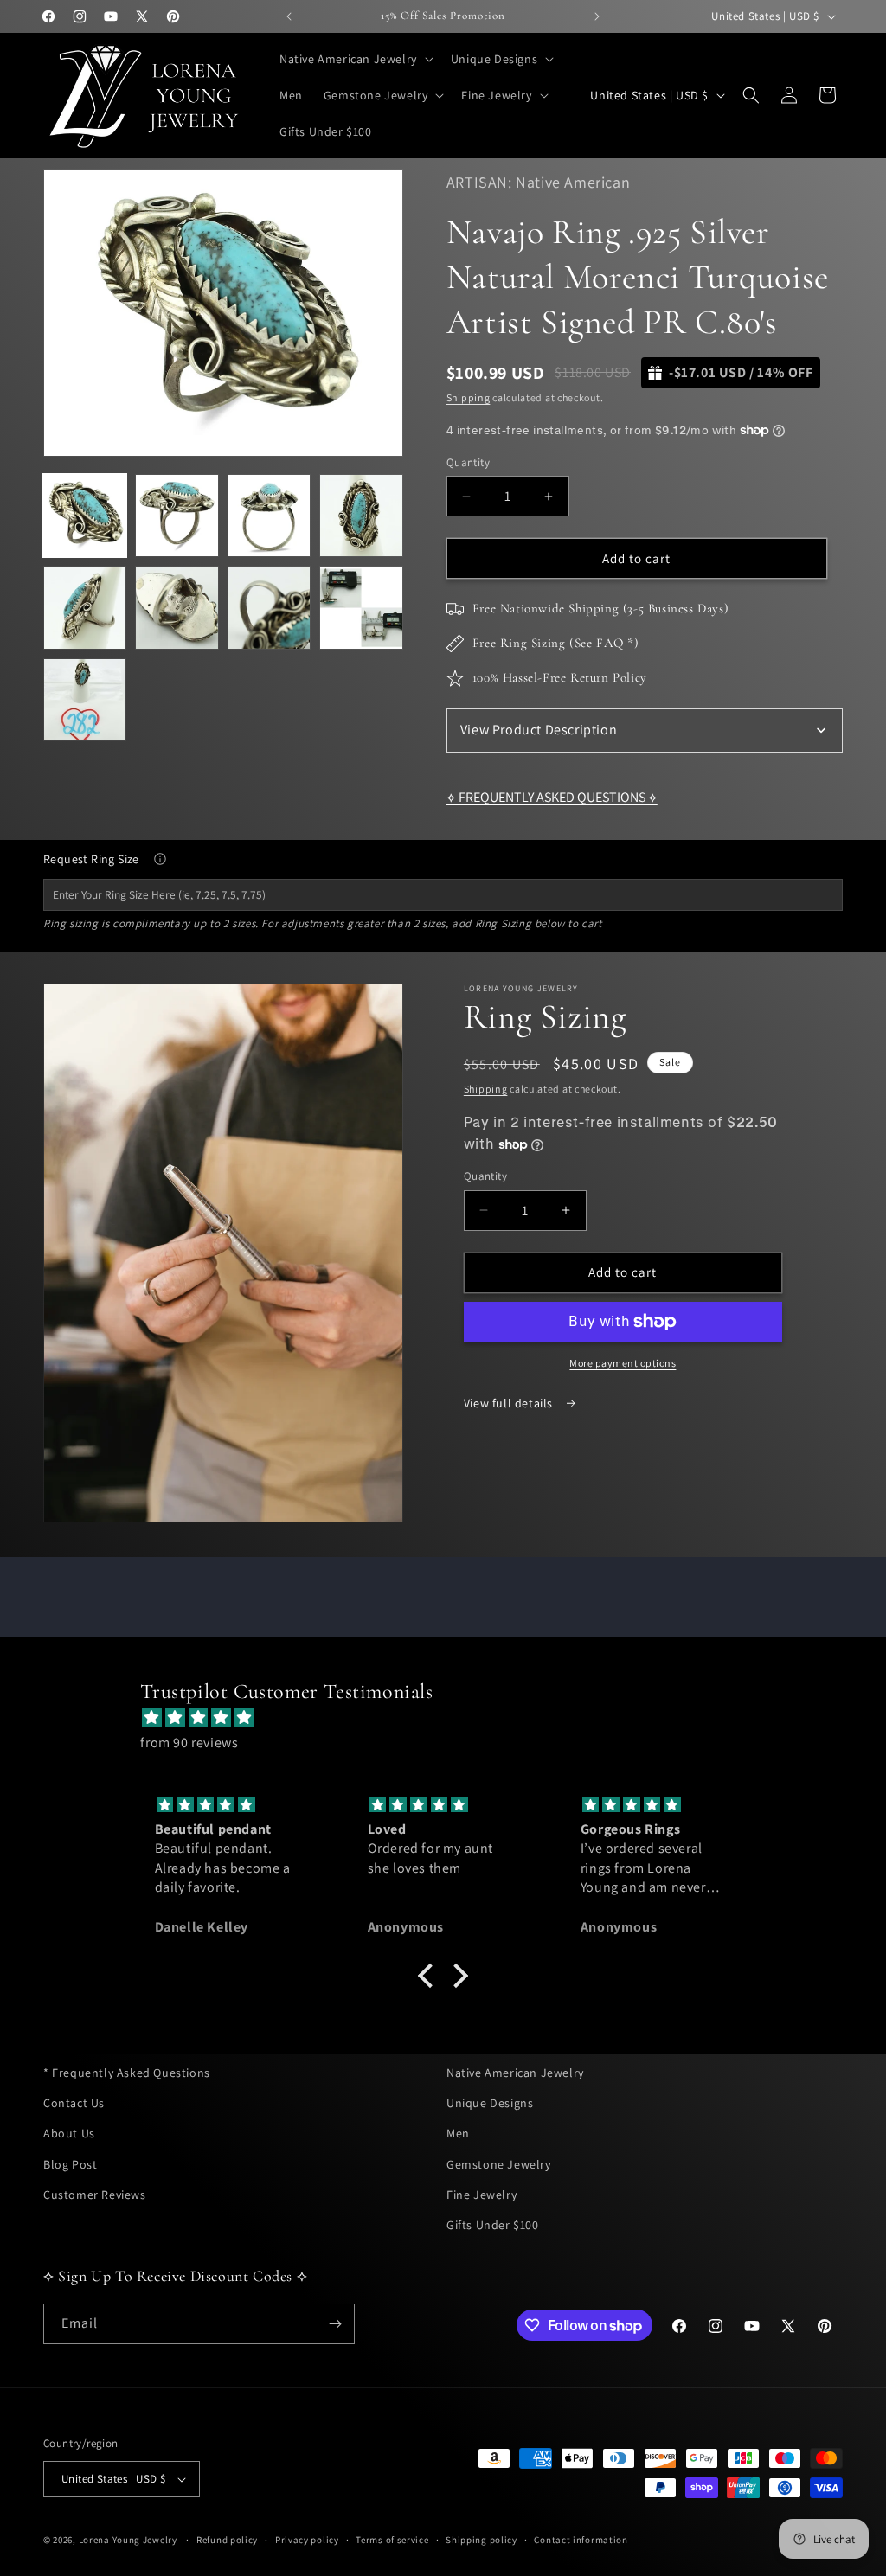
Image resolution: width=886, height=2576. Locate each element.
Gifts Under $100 (493, 2225)
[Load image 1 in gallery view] (85, 516)
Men (458, 2133)
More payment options (623, 1363)
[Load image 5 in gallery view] (85, 607)
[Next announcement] (597, 16)
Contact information (581, 2540)
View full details (510, 1403)
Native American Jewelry (515, 2073)
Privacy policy (307, 2540)
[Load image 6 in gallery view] (177, 607)
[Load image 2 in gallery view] (177, 516)
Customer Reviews (95, 2195)
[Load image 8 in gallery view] (361, 607)
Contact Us (74, 2103)
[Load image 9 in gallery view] (85, 700)
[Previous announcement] (289, 16)
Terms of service (392, 2540)
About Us (69, 2133)
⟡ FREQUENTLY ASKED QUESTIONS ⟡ (552, 797)
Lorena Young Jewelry (128, 2540)
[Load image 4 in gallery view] (361, 516)
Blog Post (70, 2164)
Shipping (469, 397)
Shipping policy (482, 2540)
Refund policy (227, 2540)
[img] (451, 1718)
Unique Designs (490, 2103)
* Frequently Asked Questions (127, 2073)
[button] (355, 59)
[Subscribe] (335, 2324)
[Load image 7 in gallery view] (269, 607)
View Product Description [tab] (539, 730)
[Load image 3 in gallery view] (269, 516)
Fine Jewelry (482, 2195)
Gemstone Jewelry (499, 2164)
